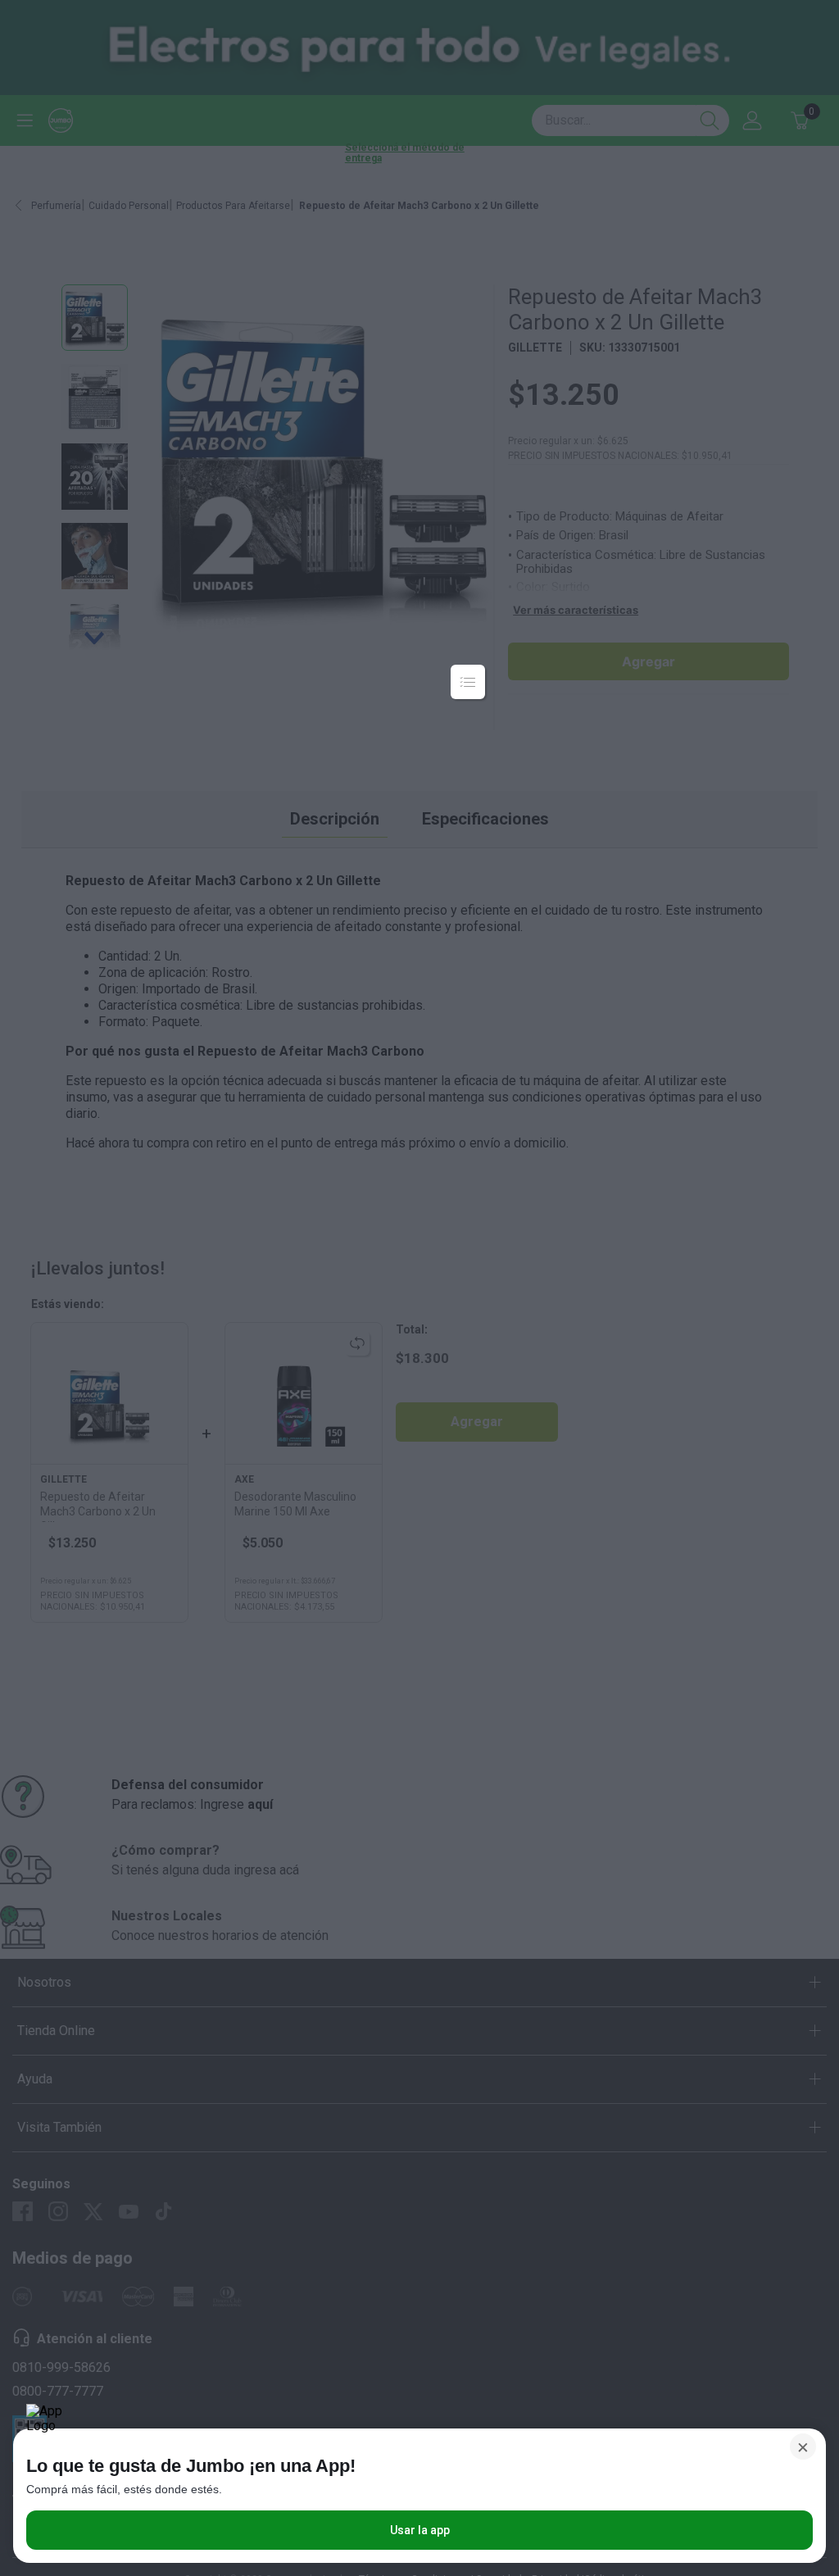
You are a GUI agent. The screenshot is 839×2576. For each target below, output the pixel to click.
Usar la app (420, 2530)
